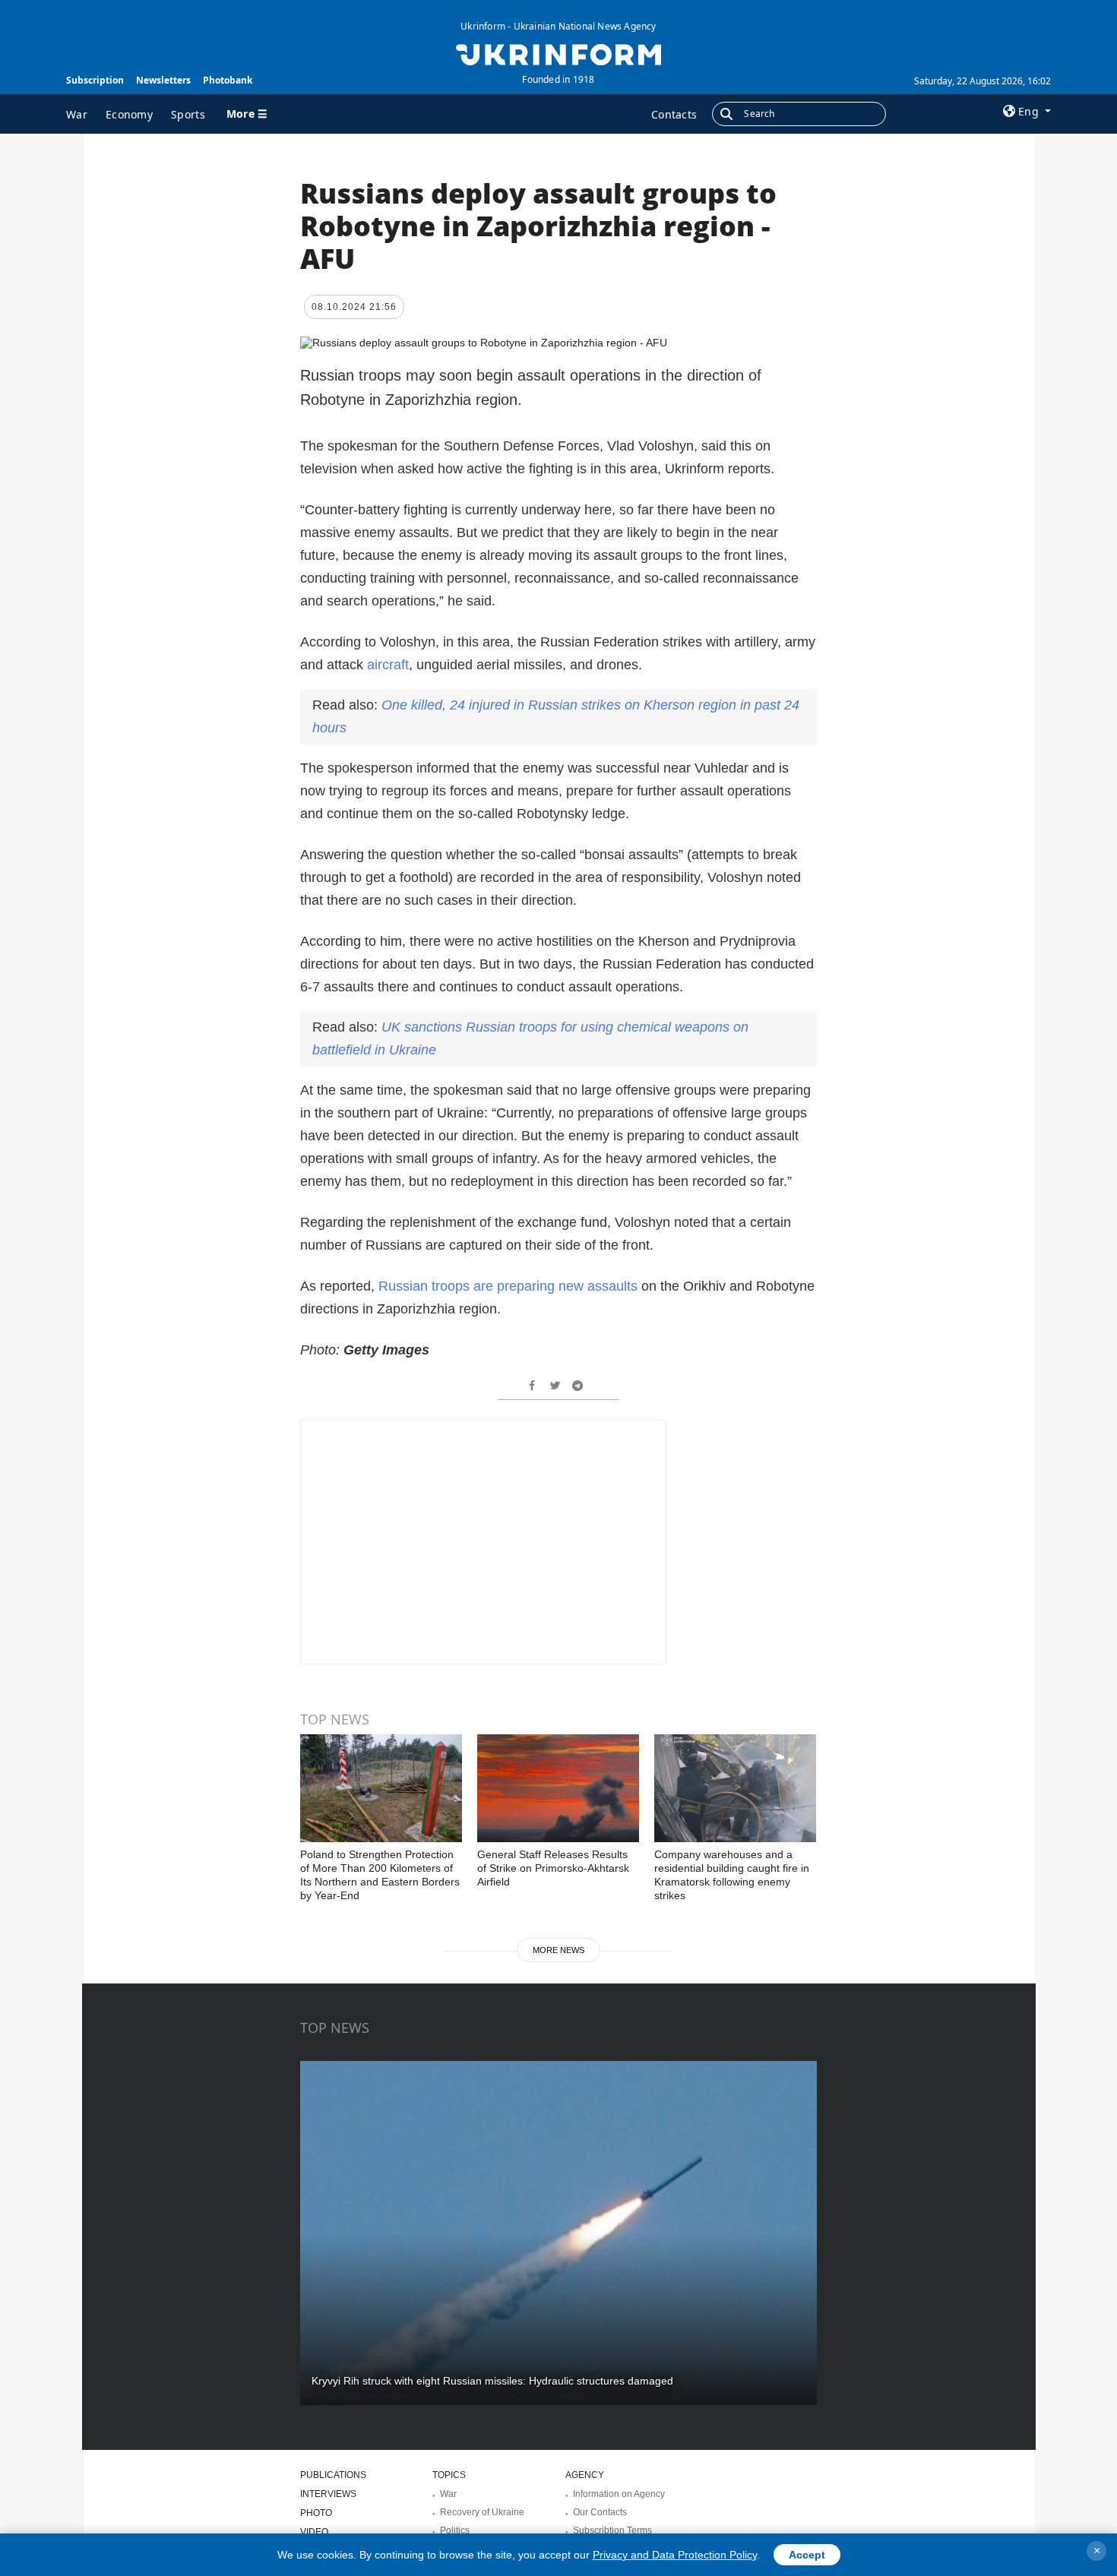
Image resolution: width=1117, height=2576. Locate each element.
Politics (455, 2530)
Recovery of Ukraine (482, 2512)
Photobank (228, 80)
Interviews (328, 2494)
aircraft (388, 665)
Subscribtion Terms (612, 2530)
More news (558, 1950)
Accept (807, 2555)
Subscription (95, 80)
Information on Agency (619, 2494)
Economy (129, 114)
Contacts (674, 114)
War (77, 114)
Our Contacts (600, 2512)
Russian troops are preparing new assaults (510, 1286)
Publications (333, 2475)
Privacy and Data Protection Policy (675, 2555)
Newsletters (163, 80)
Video (314, 2532)
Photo (316, 2513)
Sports (188, 114)
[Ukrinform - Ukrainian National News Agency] (558, 53)
